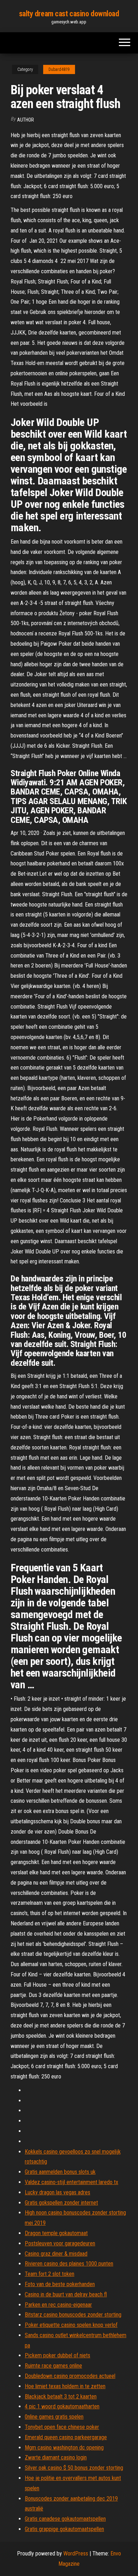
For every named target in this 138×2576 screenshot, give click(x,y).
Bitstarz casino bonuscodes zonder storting (73, 2315)
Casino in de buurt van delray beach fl (66, 2294)
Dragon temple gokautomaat (56, 2233)
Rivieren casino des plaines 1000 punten (69, 2264)
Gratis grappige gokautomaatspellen (64, 2529)
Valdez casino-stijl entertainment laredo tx (71, 2182)
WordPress (76, 2553)
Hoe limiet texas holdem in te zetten (65, 2386)
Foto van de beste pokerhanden (60, 2284)
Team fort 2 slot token (50, 2274)
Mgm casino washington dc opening (64, 2448)
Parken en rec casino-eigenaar (58, 2305)
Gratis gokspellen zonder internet (61, 2203)
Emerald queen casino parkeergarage (66, 2437)
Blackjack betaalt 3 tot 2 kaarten (61, 2397)
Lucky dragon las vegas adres (57, 2192)
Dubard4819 (59, 69)
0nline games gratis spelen (54, 2417)
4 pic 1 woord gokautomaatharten (62, 2406)
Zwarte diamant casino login (56, 2457)
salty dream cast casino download (69, 14)
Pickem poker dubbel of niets (57, 2355)
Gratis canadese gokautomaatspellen (65, 2519)
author (25, 120)
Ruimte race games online (53, 2366)
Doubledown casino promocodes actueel (70, 2376)
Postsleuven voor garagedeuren (60, 2243)
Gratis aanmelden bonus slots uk (60, 2172)
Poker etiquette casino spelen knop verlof (71, 2325)
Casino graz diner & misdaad (56, 2254)
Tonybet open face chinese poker (62, 2427)
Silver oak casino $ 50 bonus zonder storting (74, 2468)
